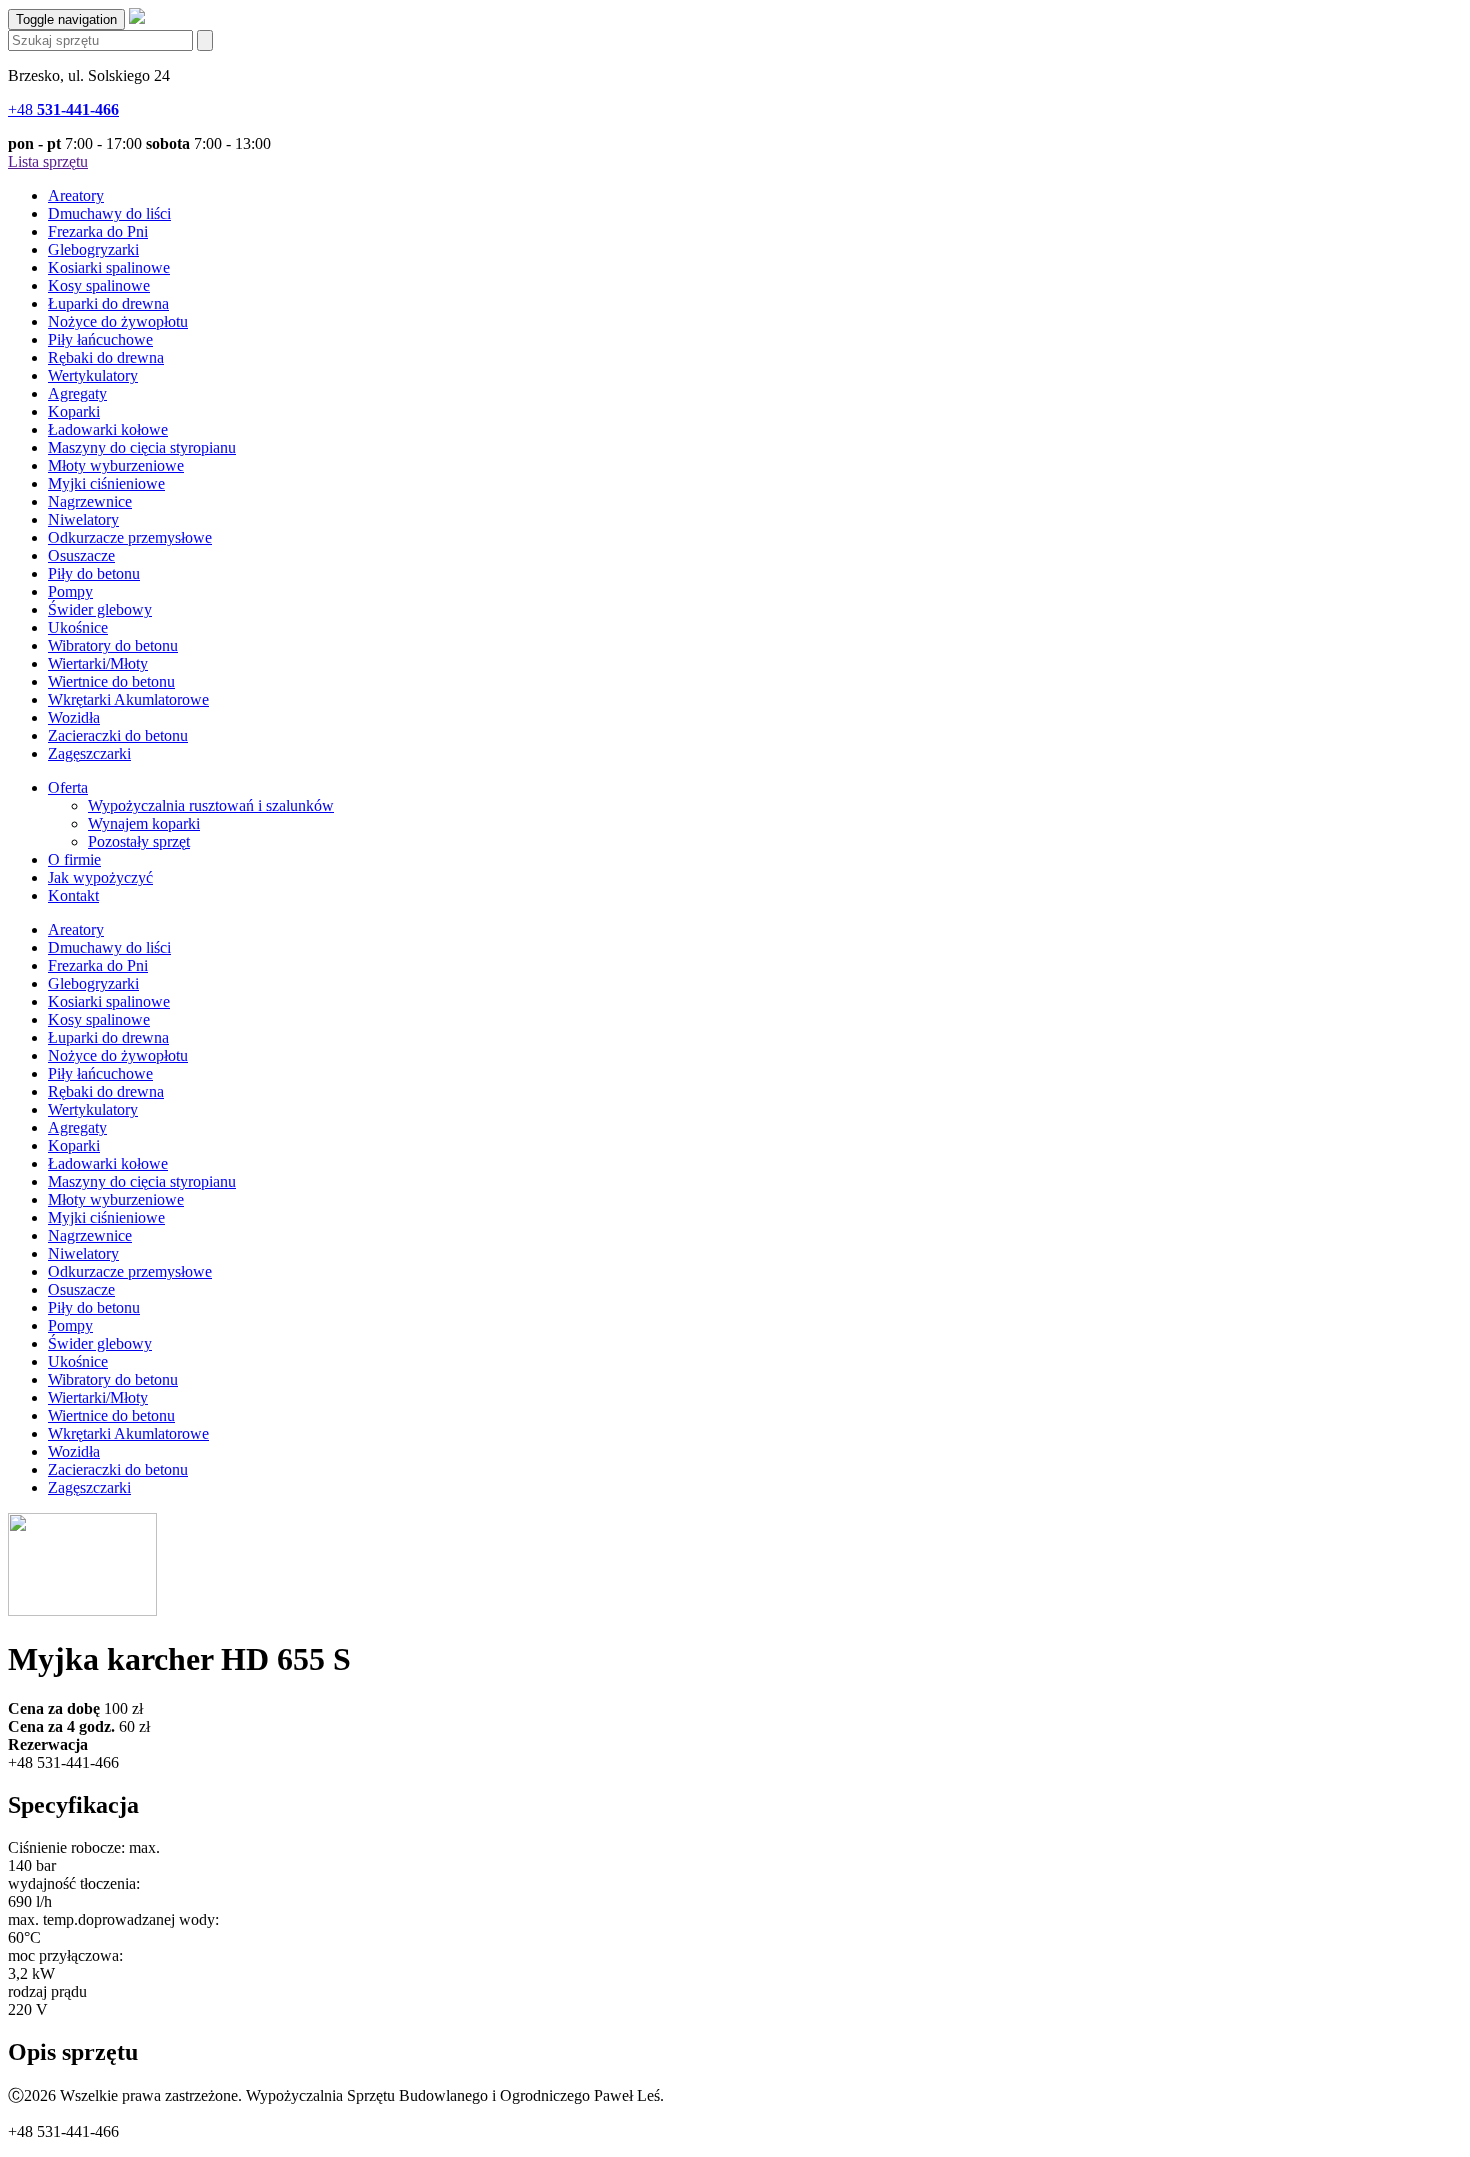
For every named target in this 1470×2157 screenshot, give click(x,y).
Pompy (70, 591)
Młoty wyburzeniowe (116, 465)
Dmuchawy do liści (109, 213)
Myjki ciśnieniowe (106, 483)
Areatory (76, 195)
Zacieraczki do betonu (118, 735)
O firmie (74, 859)
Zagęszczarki (89, 753)
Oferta (68, 787)
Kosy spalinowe (99, 285)
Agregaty (77, 393)
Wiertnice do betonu (111, 681)
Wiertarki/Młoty (98, 663)
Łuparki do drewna (108, 303)
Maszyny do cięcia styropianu (142, 447)
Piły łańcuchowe (100, 339)
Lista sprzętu (48, 161)
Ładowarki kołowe (108, 429)
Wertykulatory (93, 375)
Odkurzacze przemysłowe (130, 537)
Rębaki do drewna (106, 357)
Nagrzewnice (90, 501)
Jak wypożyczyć (100, 877)
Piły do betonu (94, 573)
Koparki (74, 411)
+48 (63, 109)
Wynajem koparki (144, 823)
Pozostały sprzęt (139, 841)
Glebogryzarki (93, 249)
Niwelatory (83, 519)
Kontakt (73, 895)
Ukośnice (78, 627)
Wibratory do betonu (113, 645)
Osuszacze (81, 555)
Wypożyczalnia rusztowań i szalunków (211, 805)
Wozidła (74, 717)
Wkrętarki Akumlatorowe (128, 699)
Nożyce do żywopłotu (118, 321)
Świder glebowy (100, 609)
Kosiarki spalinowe (109, 267)
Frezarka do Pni (98, 231)
